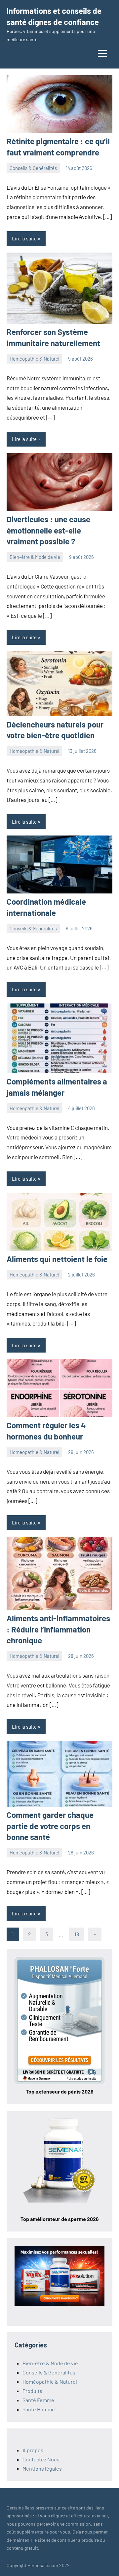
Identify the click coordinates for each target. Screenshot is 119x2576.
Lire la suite (24, 238)
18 (77, 1934)
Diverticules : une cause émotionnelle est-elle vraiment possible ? (48, 530)
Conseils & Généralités (33, 168)
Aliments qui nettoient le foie (57, 1259)
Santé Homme (39, 2409)
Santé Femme (38, 2400)
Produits (32, 2391)
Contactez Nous (41, 2459)
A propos (33, 2450)
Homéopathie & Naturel (34, 359)
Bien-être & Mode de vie (35, 557)
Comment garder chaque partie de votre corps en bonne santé (50, 1826)
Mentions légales (42, 2468)
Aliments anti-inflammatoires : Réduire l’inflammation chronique (58, 1629)
